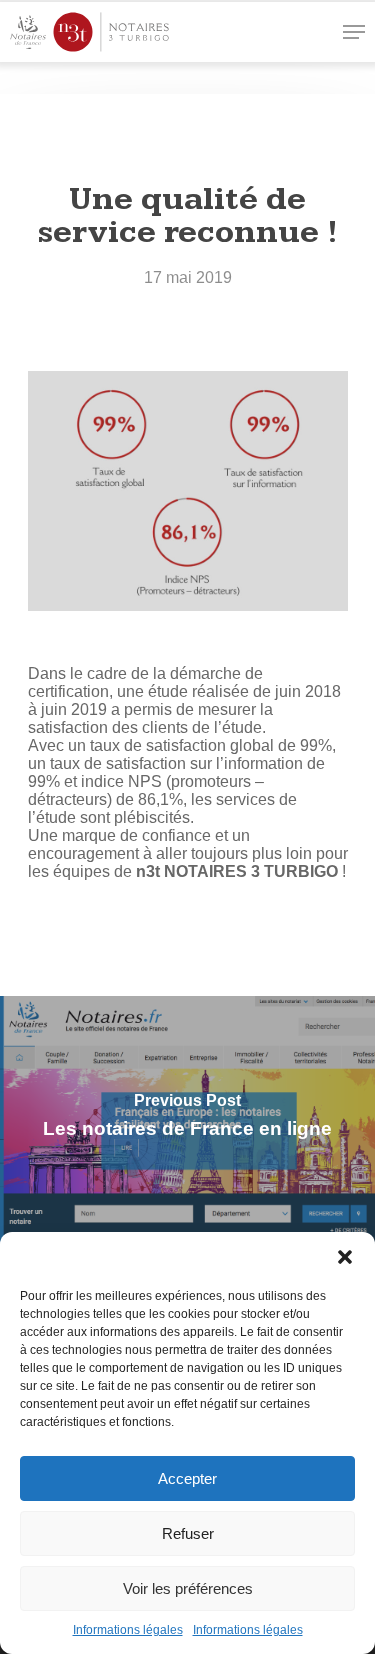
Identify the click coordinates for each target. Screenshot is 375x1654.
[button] (345, 1257)
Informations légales (128, 1630)
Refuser (188, 1533)
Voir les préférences (188, 1588)
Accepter (187, 1478)
